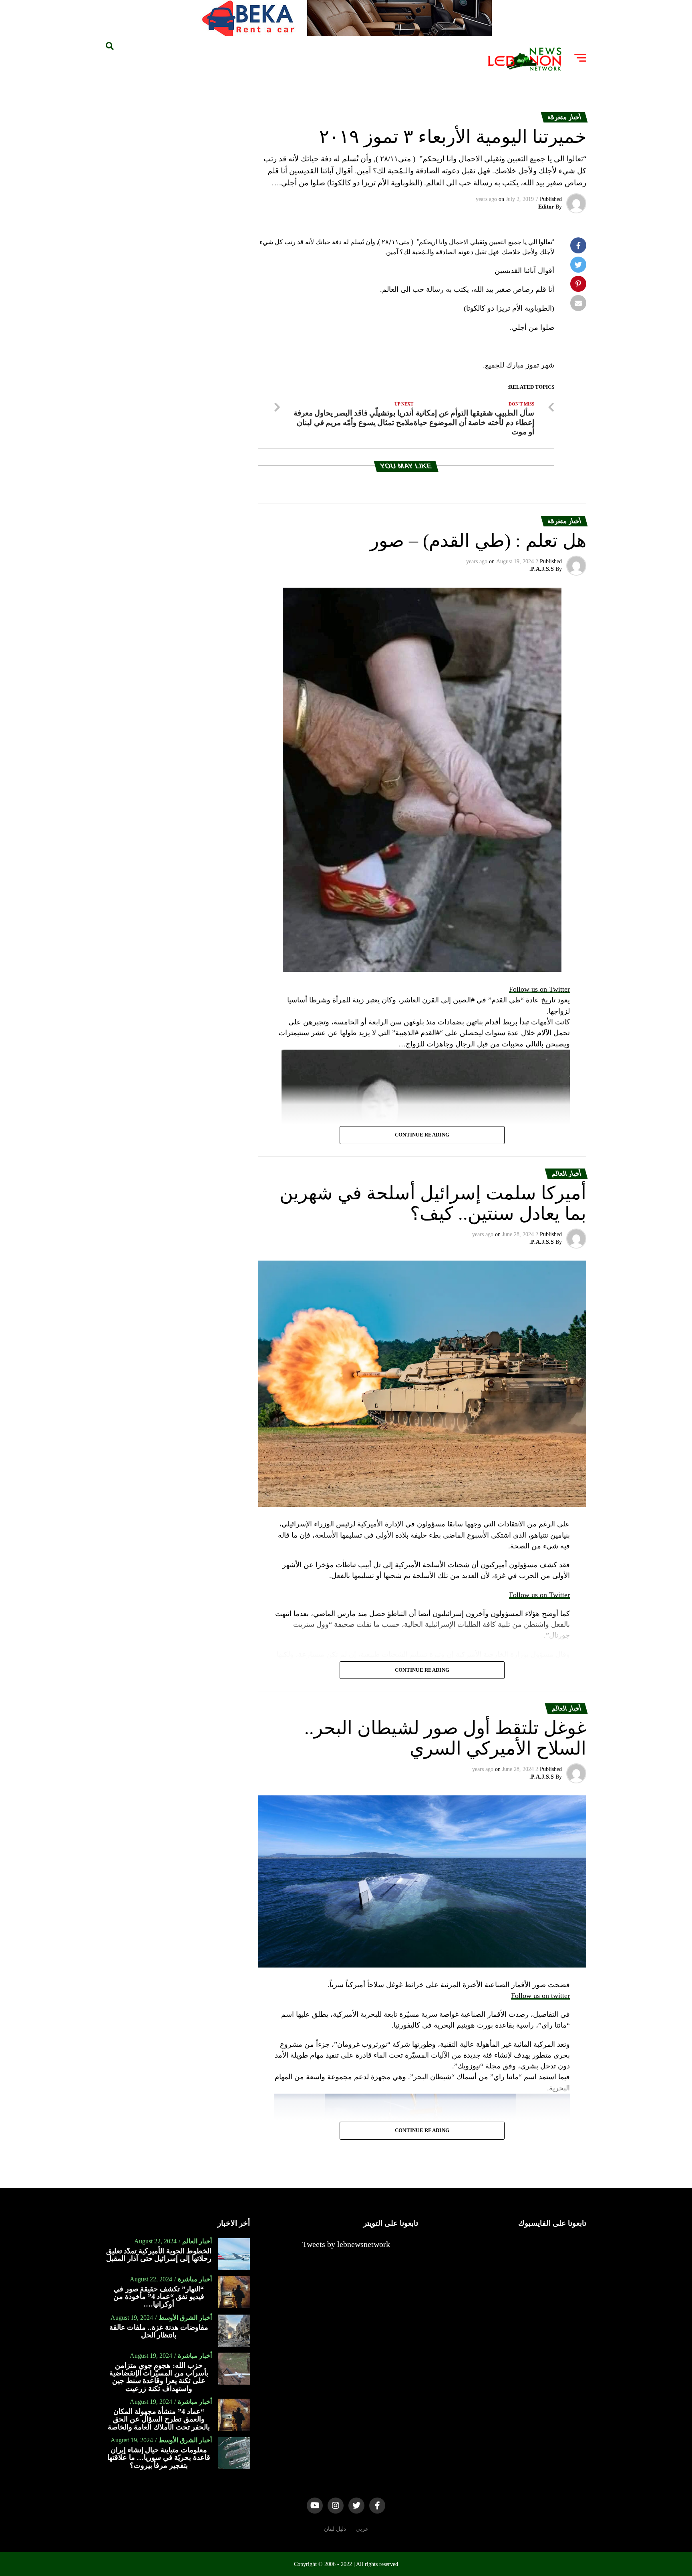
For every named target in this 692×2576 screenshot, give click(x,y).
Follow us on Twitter (539, 989)
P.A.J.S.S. (542, 569)
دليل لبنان (335, 2529)
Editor (546, 207)
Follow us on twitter (540, 1996)
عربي (362, 2529)
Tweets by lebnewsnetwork (346, 2244)
